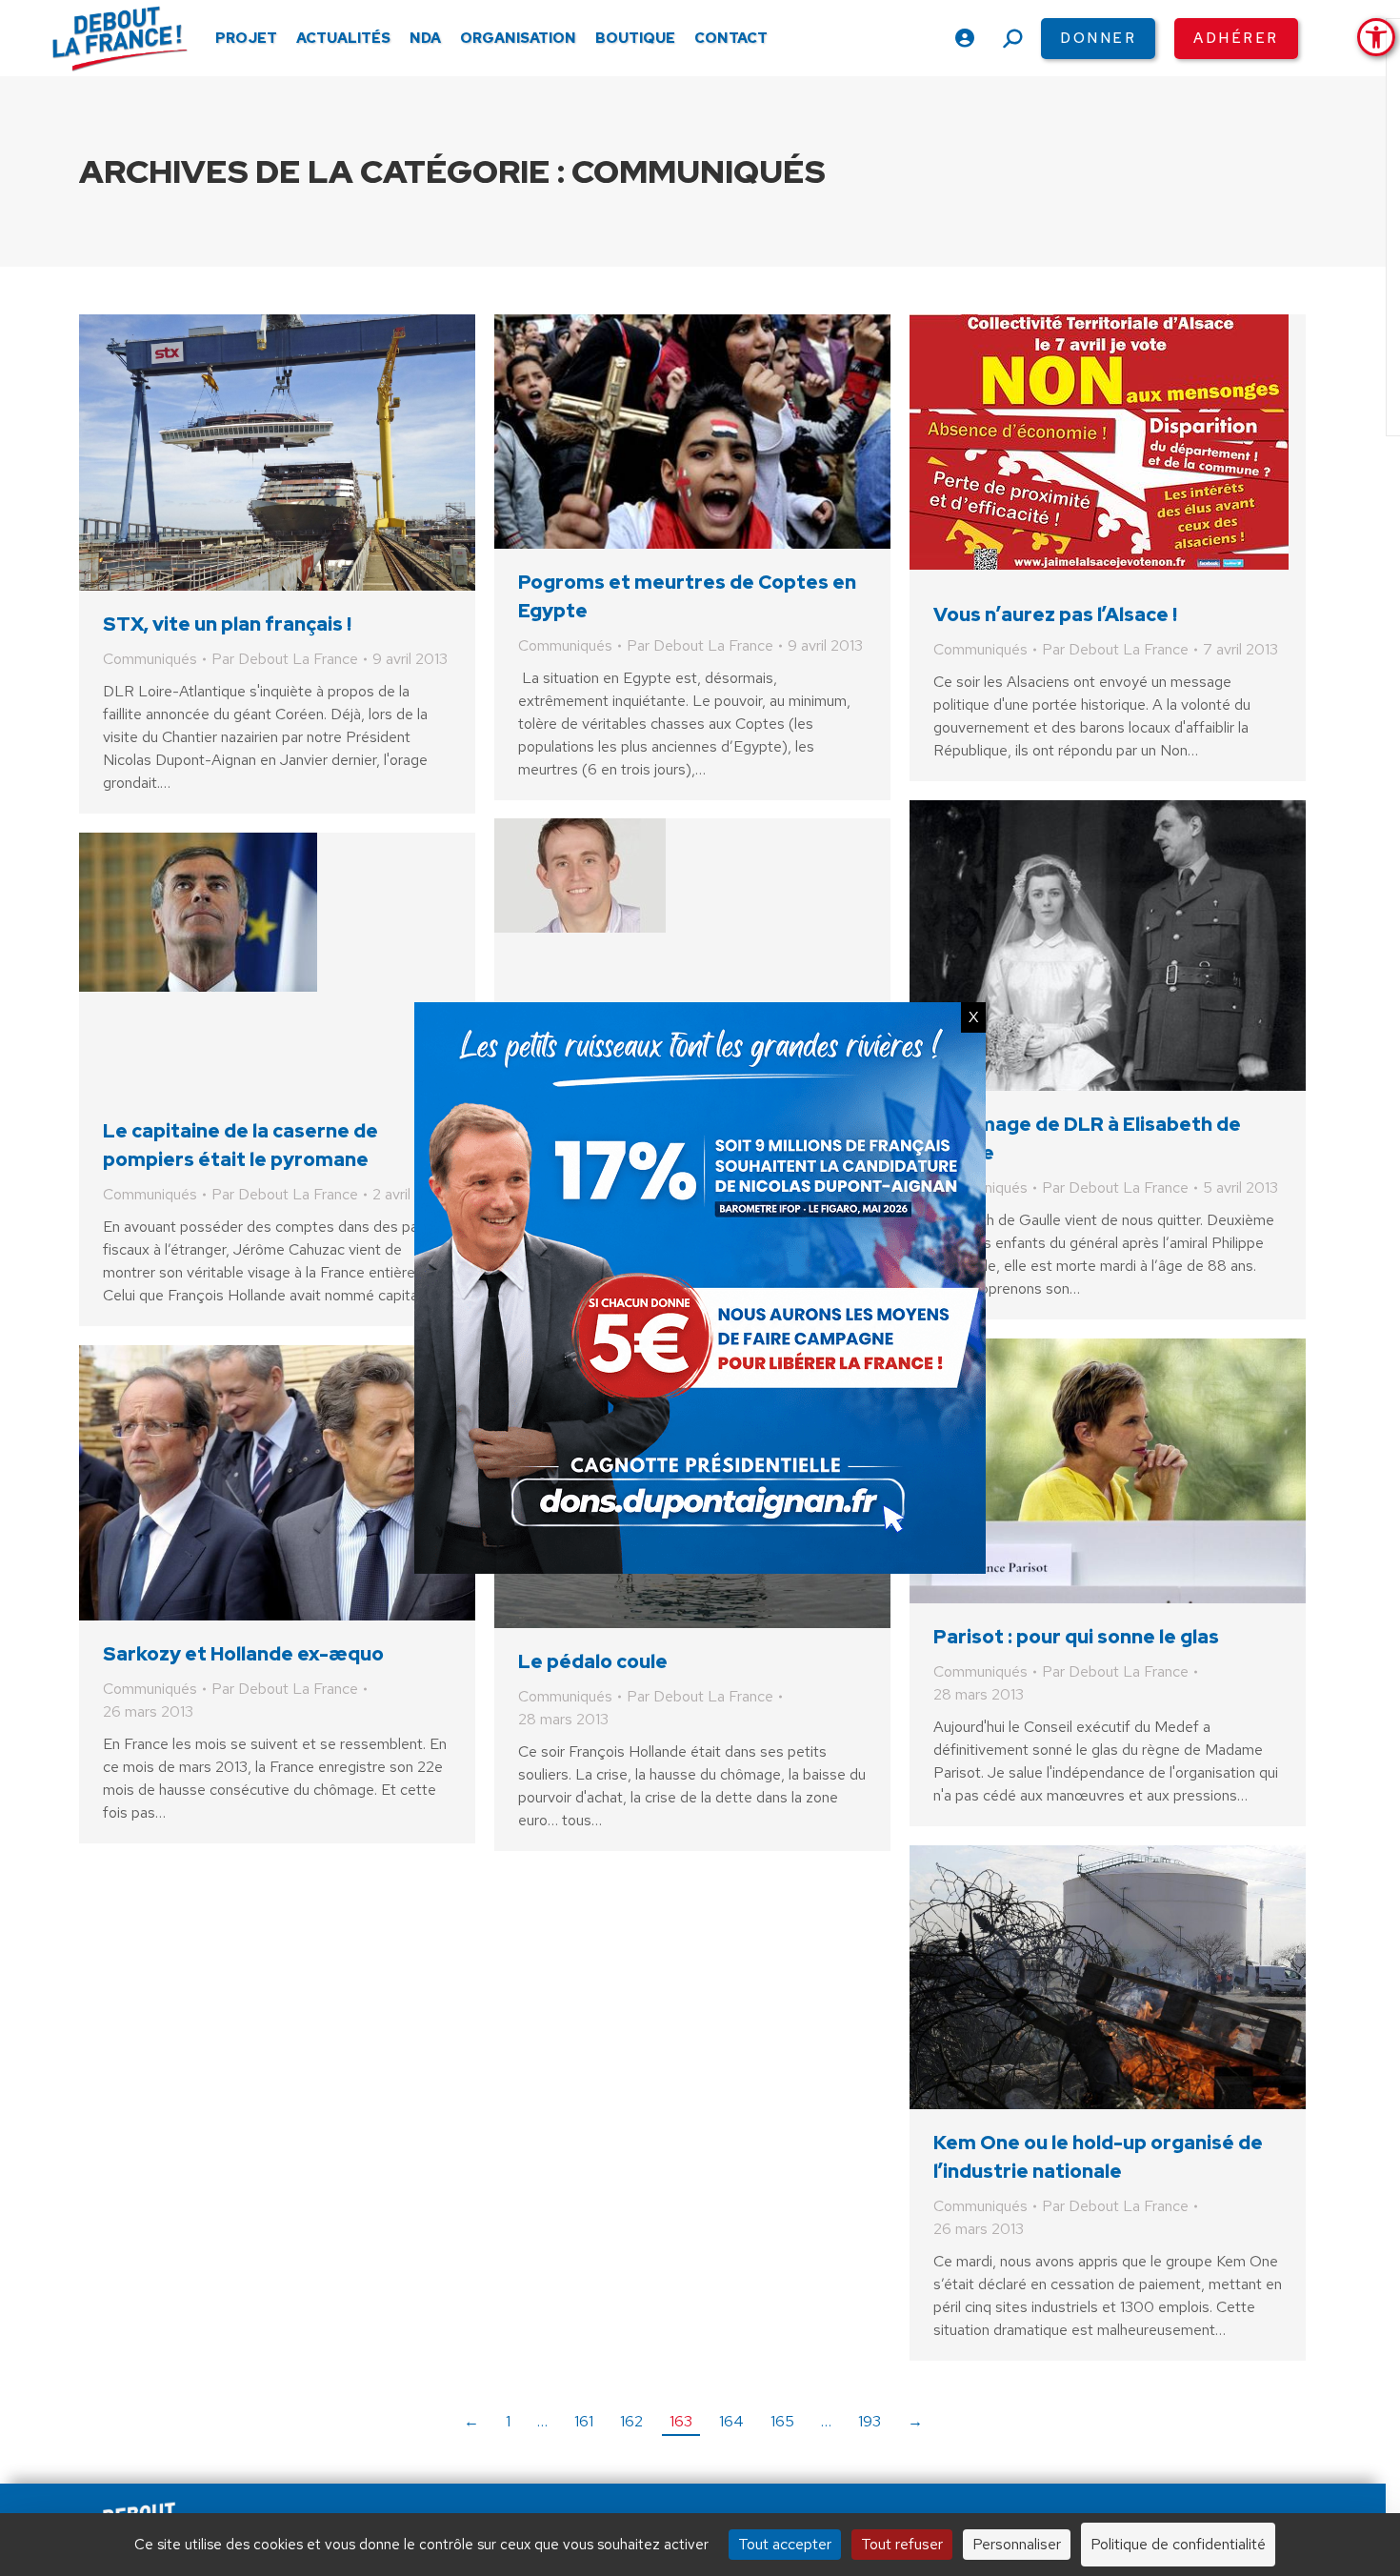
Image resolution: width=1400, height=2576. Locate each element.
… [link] (542, 2421)
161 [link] (584, 2421)
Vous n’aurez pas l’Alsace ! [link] (1055, 614)
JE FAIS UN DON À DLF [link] (1080, 2474)
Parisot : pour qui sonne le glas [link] (1076, 1637)
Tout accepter (785, 2544)
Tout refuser (902, 2544)
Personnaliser (1017, 2544)
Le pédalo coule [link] (593, 1661)
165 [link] (782, 2421)
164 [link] (731, 2421)
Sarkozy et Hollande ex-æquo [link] (243, 1654)
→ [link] (915, 2421)
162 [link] (631, 2421)
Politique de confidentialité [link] (1178, 2544)
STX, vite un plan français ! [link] (227, 624)
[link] (1376, 37)
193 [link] (870, 2421)
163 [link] (681, 2421)
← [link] (471, 2421)
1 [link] (508, 2421)
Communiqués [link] (150, 659)
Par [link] (285, 659)
